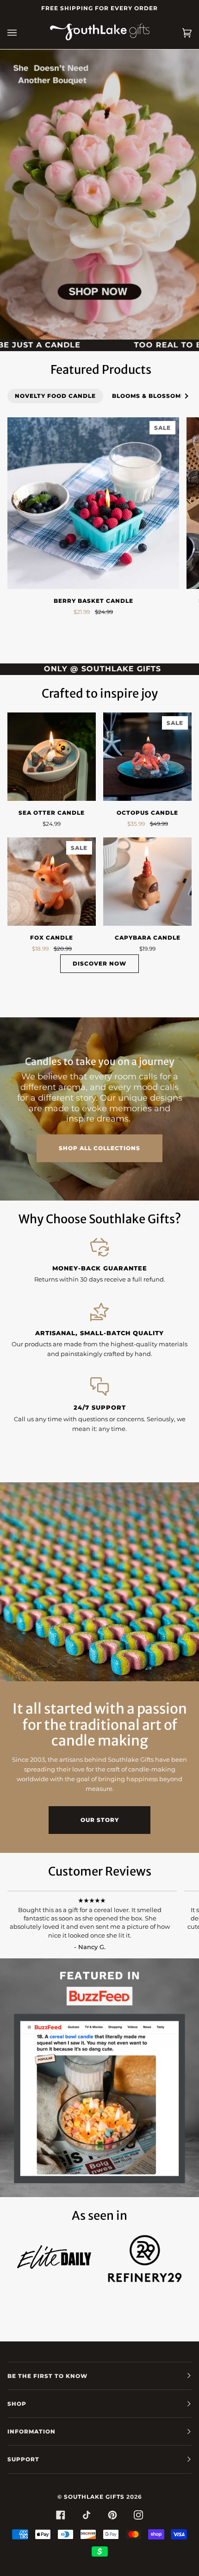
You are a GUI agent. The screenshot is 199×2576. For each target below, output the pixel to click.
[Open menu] (21, 33)
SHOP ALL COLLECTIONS (99, 1148)
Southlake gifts (94, 2497)
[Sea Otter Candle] (52, 757)
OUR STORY (100, 1820)
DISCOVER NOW (99, 963)
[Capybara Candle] (147, 882)
